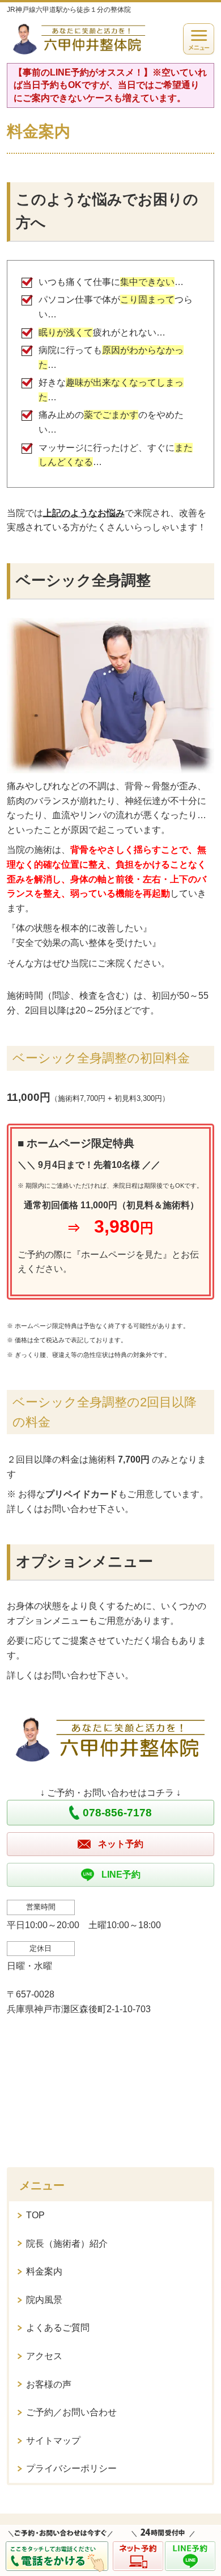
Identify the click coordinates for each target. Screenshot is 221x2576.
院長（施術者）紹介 (67, 2244)
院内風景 (44, 2300)
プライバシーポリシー (71, 2468)
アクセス (44, 2356)
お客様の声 (49, 2384)
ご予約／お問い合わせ (71, 2412)
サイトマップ (53, 2441)
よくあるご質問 (58, 2328)
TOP (35, 2215)
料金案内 (44, 2271)
